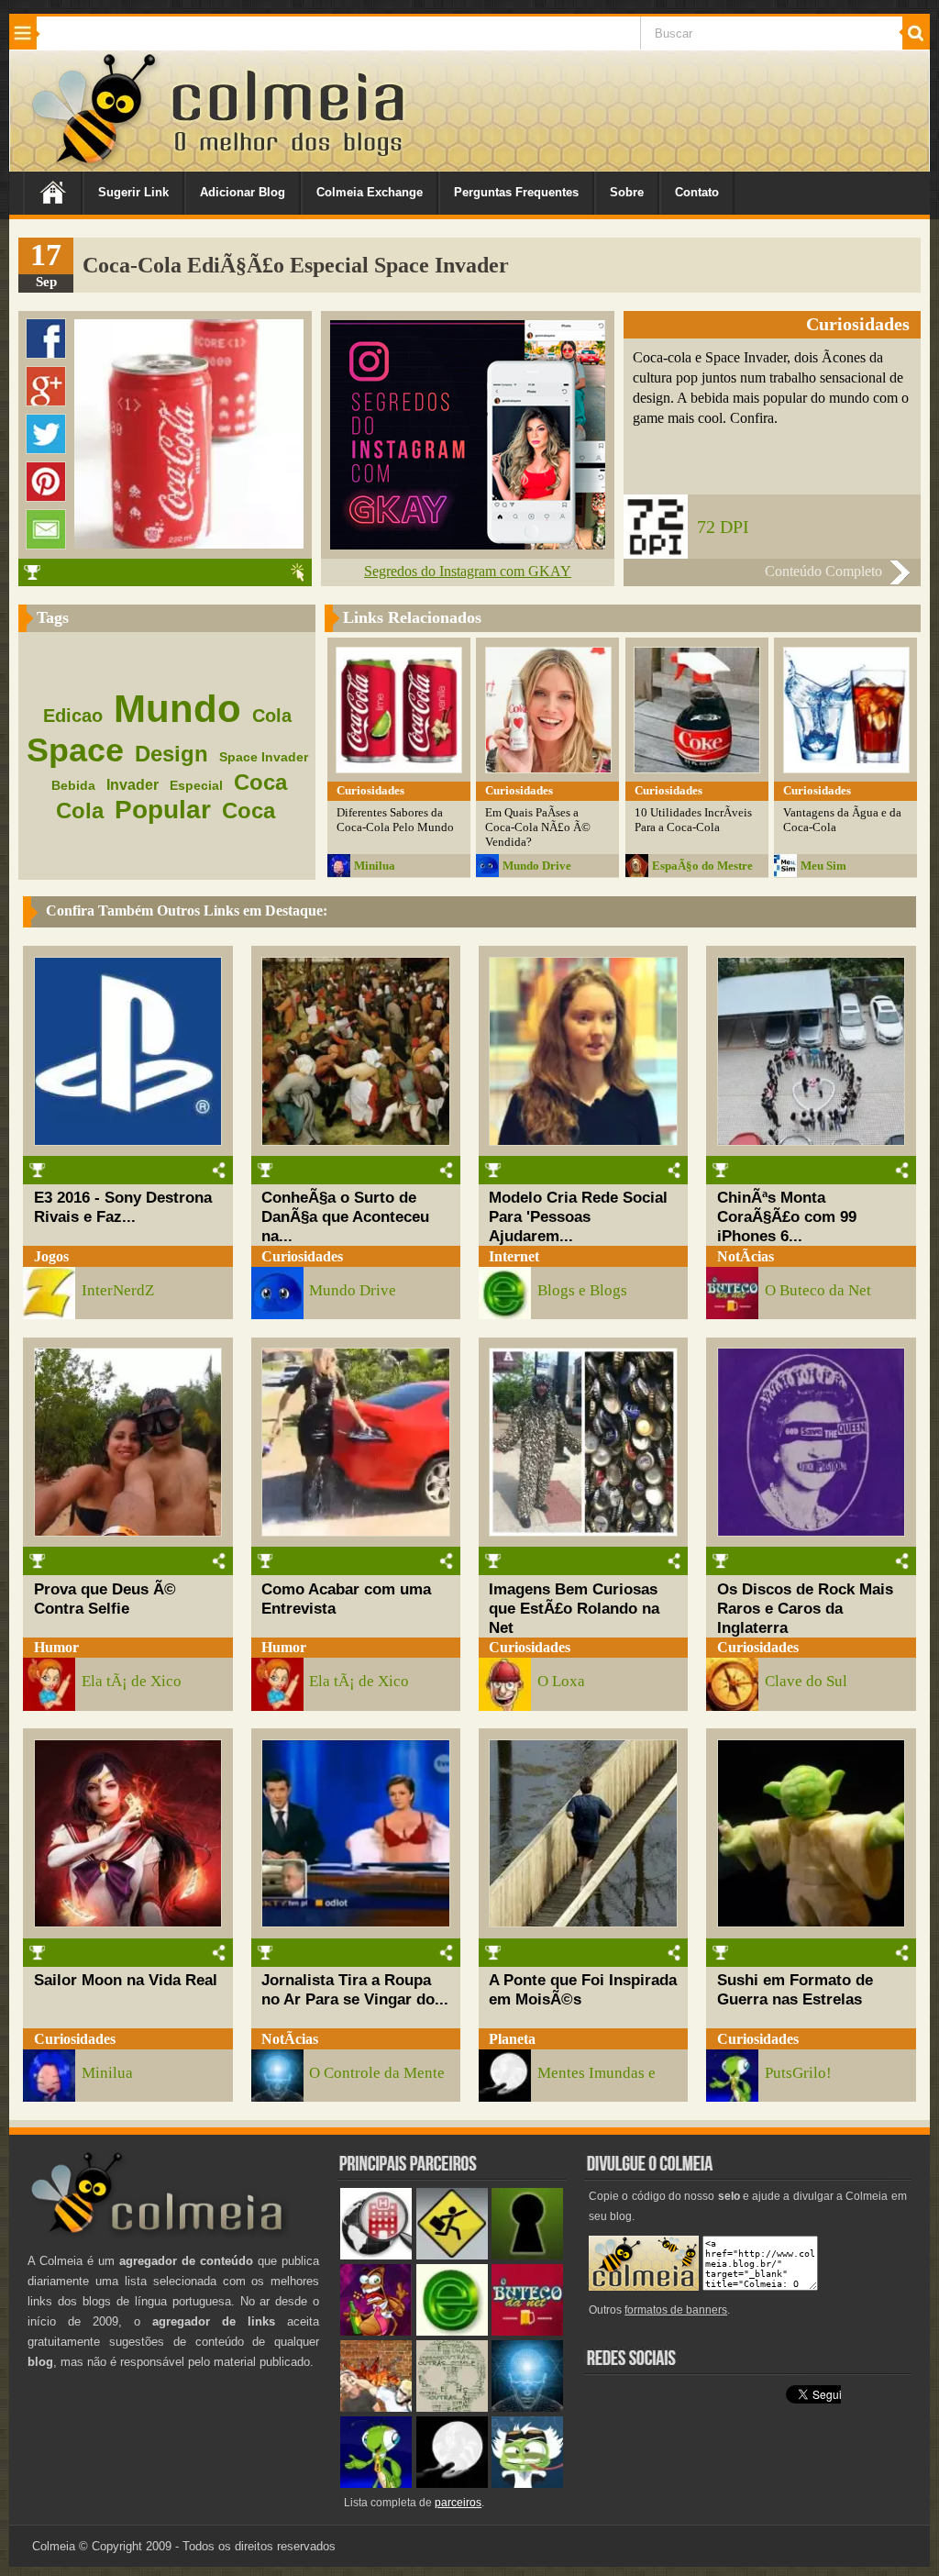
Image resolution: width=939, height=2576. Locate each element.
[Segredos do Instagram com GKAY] (468, 544)
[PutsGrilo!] (376, 2484)
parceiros (458, 2503)
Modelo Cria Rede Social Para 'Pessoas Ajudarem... (578, 1216)
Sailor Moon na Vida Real (126, 1980)
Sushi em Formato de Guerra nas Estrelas (795, 1989)
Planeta (512, 2039)
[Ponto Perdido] (527, 2255)
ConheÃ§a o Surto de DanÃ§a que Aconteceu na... (345, 1216)
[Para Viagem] (452, 2255)
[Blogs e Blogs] (452, 2332)
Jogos (51, 1256)
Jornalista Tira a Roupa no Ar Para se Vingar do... (355, 1989)
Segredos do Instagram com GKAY (468, 571)
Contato (697, 192)
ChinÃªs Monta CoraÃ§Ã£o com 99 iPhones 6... (787, 1216)
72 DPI (723, 527)
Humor (56, 1647)
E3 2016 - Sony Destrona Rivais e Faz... (123, 1207)
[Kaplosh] (376, 2408)
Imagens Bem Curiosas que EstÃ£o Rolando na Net (574, 1608)
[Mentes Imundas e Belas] (452, 2484)
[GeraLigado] (527, 2484)
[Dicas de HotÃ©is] (376, 2255)
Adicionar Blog (243, 192)
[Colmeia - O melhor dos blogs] (95, 165)
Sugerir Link (133, 192)
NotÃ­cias (746, 1256)
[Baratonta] (376, 2332)
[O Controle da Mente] (527, 2408)
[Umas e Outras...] (452, 2408)
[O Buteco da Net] (527, 2332)
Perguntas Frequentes (516, 192)
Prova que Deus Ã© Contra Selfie (105, 1599)
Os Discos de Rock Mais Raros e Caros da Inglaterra (805, 1608)
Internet (514, 1256)
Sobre (627, 192)
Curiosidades (302, 1256)
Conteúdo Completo (823, 571)
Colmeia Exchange (370, 192)
